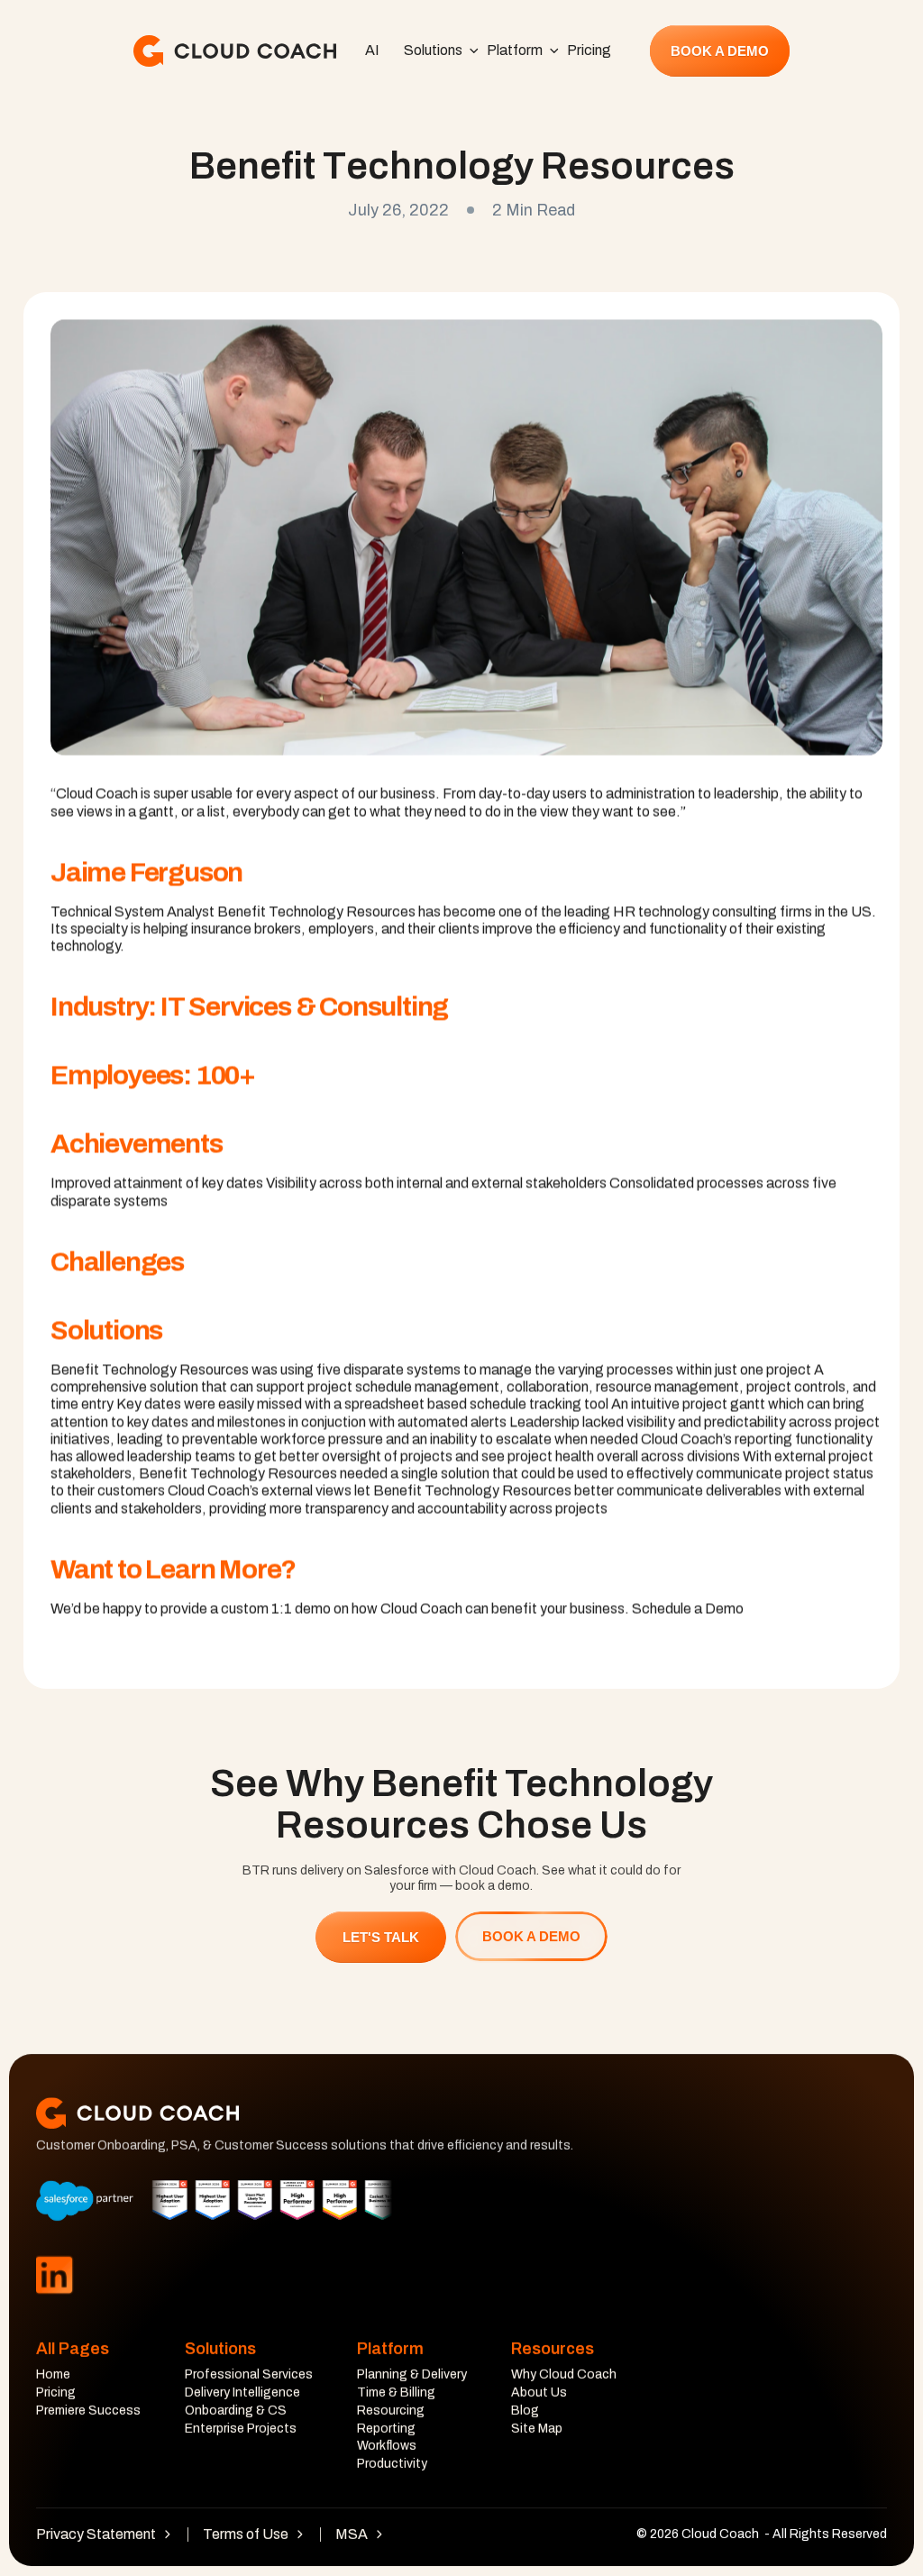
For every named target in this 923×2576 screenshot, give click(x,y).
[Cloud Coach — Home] (235, 51)
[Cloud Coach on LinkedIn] (54, 2274)
